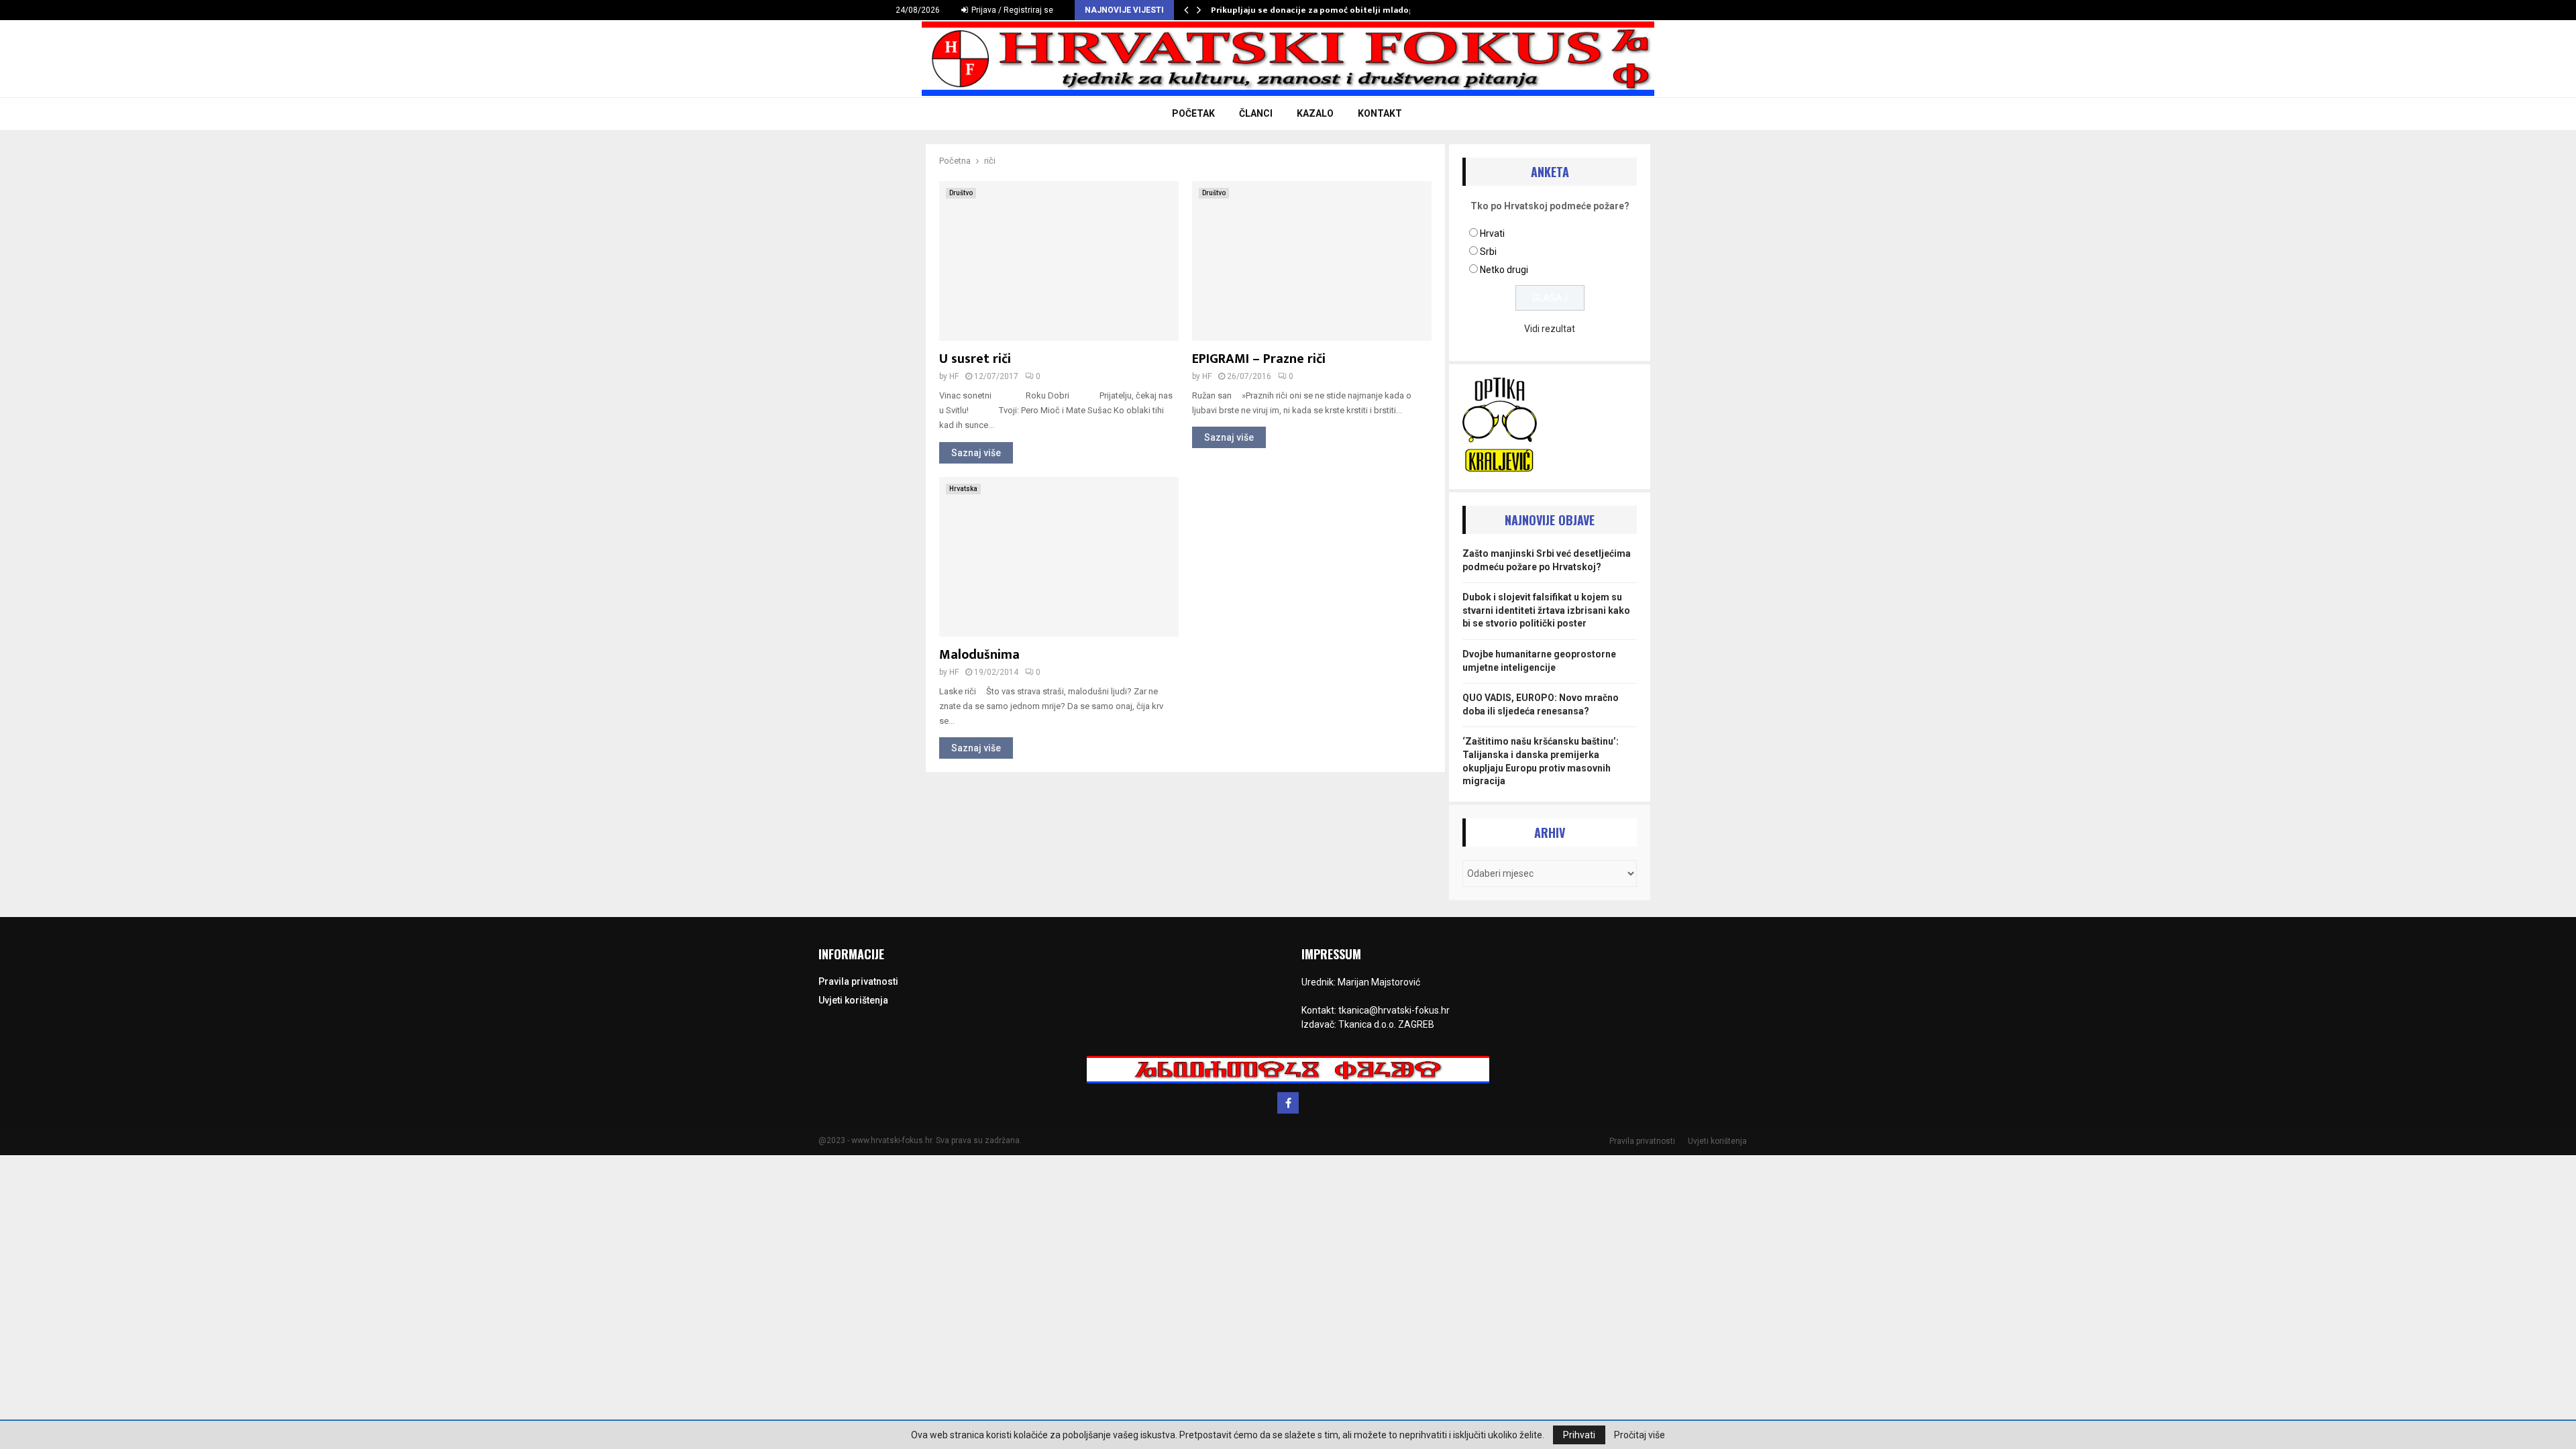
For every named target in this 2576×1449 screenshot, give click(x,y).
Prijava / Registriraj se (1011, 10)
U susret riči (975, 359)
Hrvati (1492, 233)
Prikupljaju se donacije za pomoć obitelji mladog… (1316, 10)
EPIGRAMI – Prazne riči (1259, 359)
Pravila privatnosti (858, 981)
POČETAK (1193, 113)
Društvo (961, 193)
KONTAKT (1380, 113)
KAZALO (1315, 113)
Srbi (1488, 252)
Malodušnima (979, 655)
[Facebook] (1288, 1103)
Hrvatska (963, 489)
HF (954, 376)
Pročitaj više (1640, 1435)
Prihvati (1579, 1435)
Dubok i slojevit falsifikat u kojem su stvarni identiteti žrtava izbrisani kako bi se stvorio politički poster (1546, 610)
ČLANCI (1256, 113)
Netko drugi (1504, 270)
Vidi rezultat (1550, 329)
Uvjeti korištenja (853, 1000)
